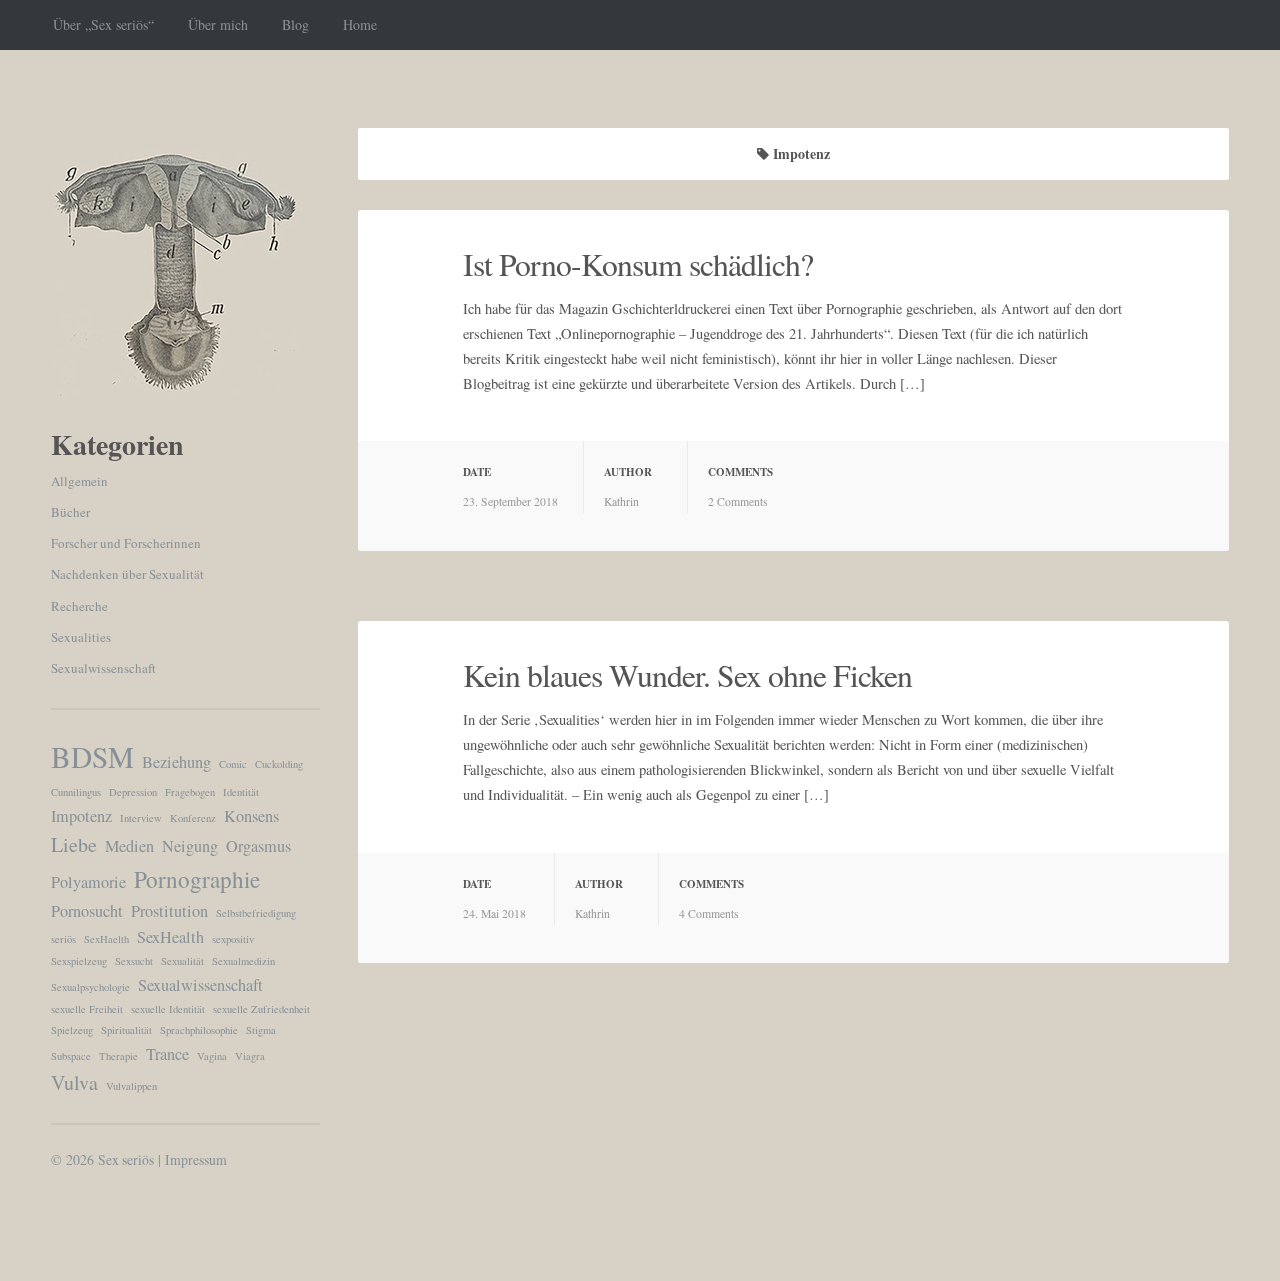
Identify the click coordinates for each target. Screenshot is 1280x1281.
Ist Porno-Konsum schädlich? (638, 264)
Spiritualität (126, 1030)
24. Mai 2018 (494, 913)
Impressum (196, 1159)
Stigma (261, 1030)
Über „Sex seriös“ (103, 24)
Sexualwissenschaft (103, 668)
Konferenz (193, 818)
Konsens (251, 816)
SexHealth (170, 937)
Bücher (70, 512)
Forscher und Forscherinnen (126, 543)
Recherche (79, 606)
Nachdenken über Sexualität (127, 574)
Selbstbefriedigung (256, 913)
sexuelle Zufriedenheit (261, 1009)
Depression (133, 792)
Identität (241, 792)
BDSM (92, 756)
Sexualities (81, 637)
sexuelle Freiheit (87, 1009)
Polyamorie (88, 882)
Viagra (250, 1056)
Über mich (218, 24)
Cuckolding (279, 764)
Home (360, 24)
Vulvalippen (131, 1086)
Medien (129, 846)
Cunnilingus (76, 792)
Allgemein (79, 481)
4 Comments (709, 913)
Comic (233, 764)
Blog (295, 24)
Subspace (71, 1056)
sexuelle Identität (168, 1009)
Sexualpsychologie (90, 987)
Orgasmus (258, 846)
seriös (63, 939)
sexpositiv (233, 939)
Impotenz (81, 816)
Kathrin (621, 501)
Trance (167, 1054)
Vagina (212, 1056)
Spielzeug (72, 1030)
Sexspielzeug (79, 961)
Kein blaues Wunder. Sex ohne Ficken (687, 675)
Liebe (74, 844)
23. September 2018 (510, 501)
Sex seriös (126, 1159)
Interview (141, 818)
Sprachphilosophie (199, 1030)
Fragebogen (190, 792)
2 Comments (738, 501)
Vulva (74, 1082)
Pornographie (197, 879)
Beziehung (176, 762)
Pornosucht (87, 911)
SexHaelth (106, 939)
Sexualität (182, 961)
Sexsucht (134, 961)
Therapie (118, 1056)
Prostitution (169, 911)
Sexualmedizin (243, 961)
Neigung (190, 846)
